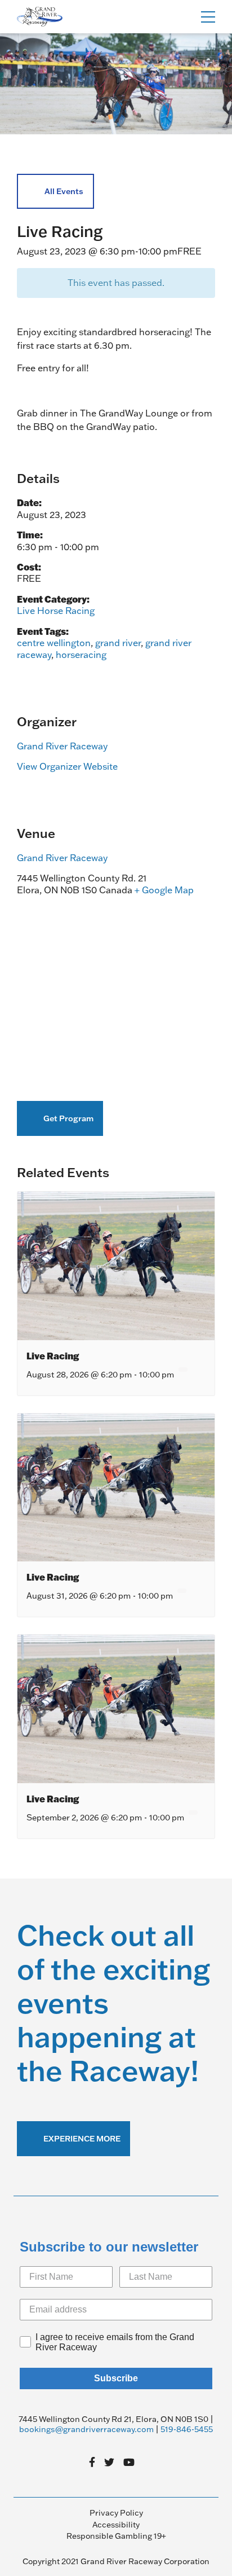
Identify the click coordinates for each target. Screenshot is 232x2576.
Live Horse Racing (56, 611)
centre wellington (54, 643)
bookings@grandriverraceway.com (86, 2429)
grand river (118, 643)
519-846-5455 (187, 2429)
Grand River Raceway (62, 746)
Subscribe (116, 2378)
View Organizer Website (67, 766)
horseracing (81, 655)
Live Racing (53, 1356)
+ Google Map (164, 890)
